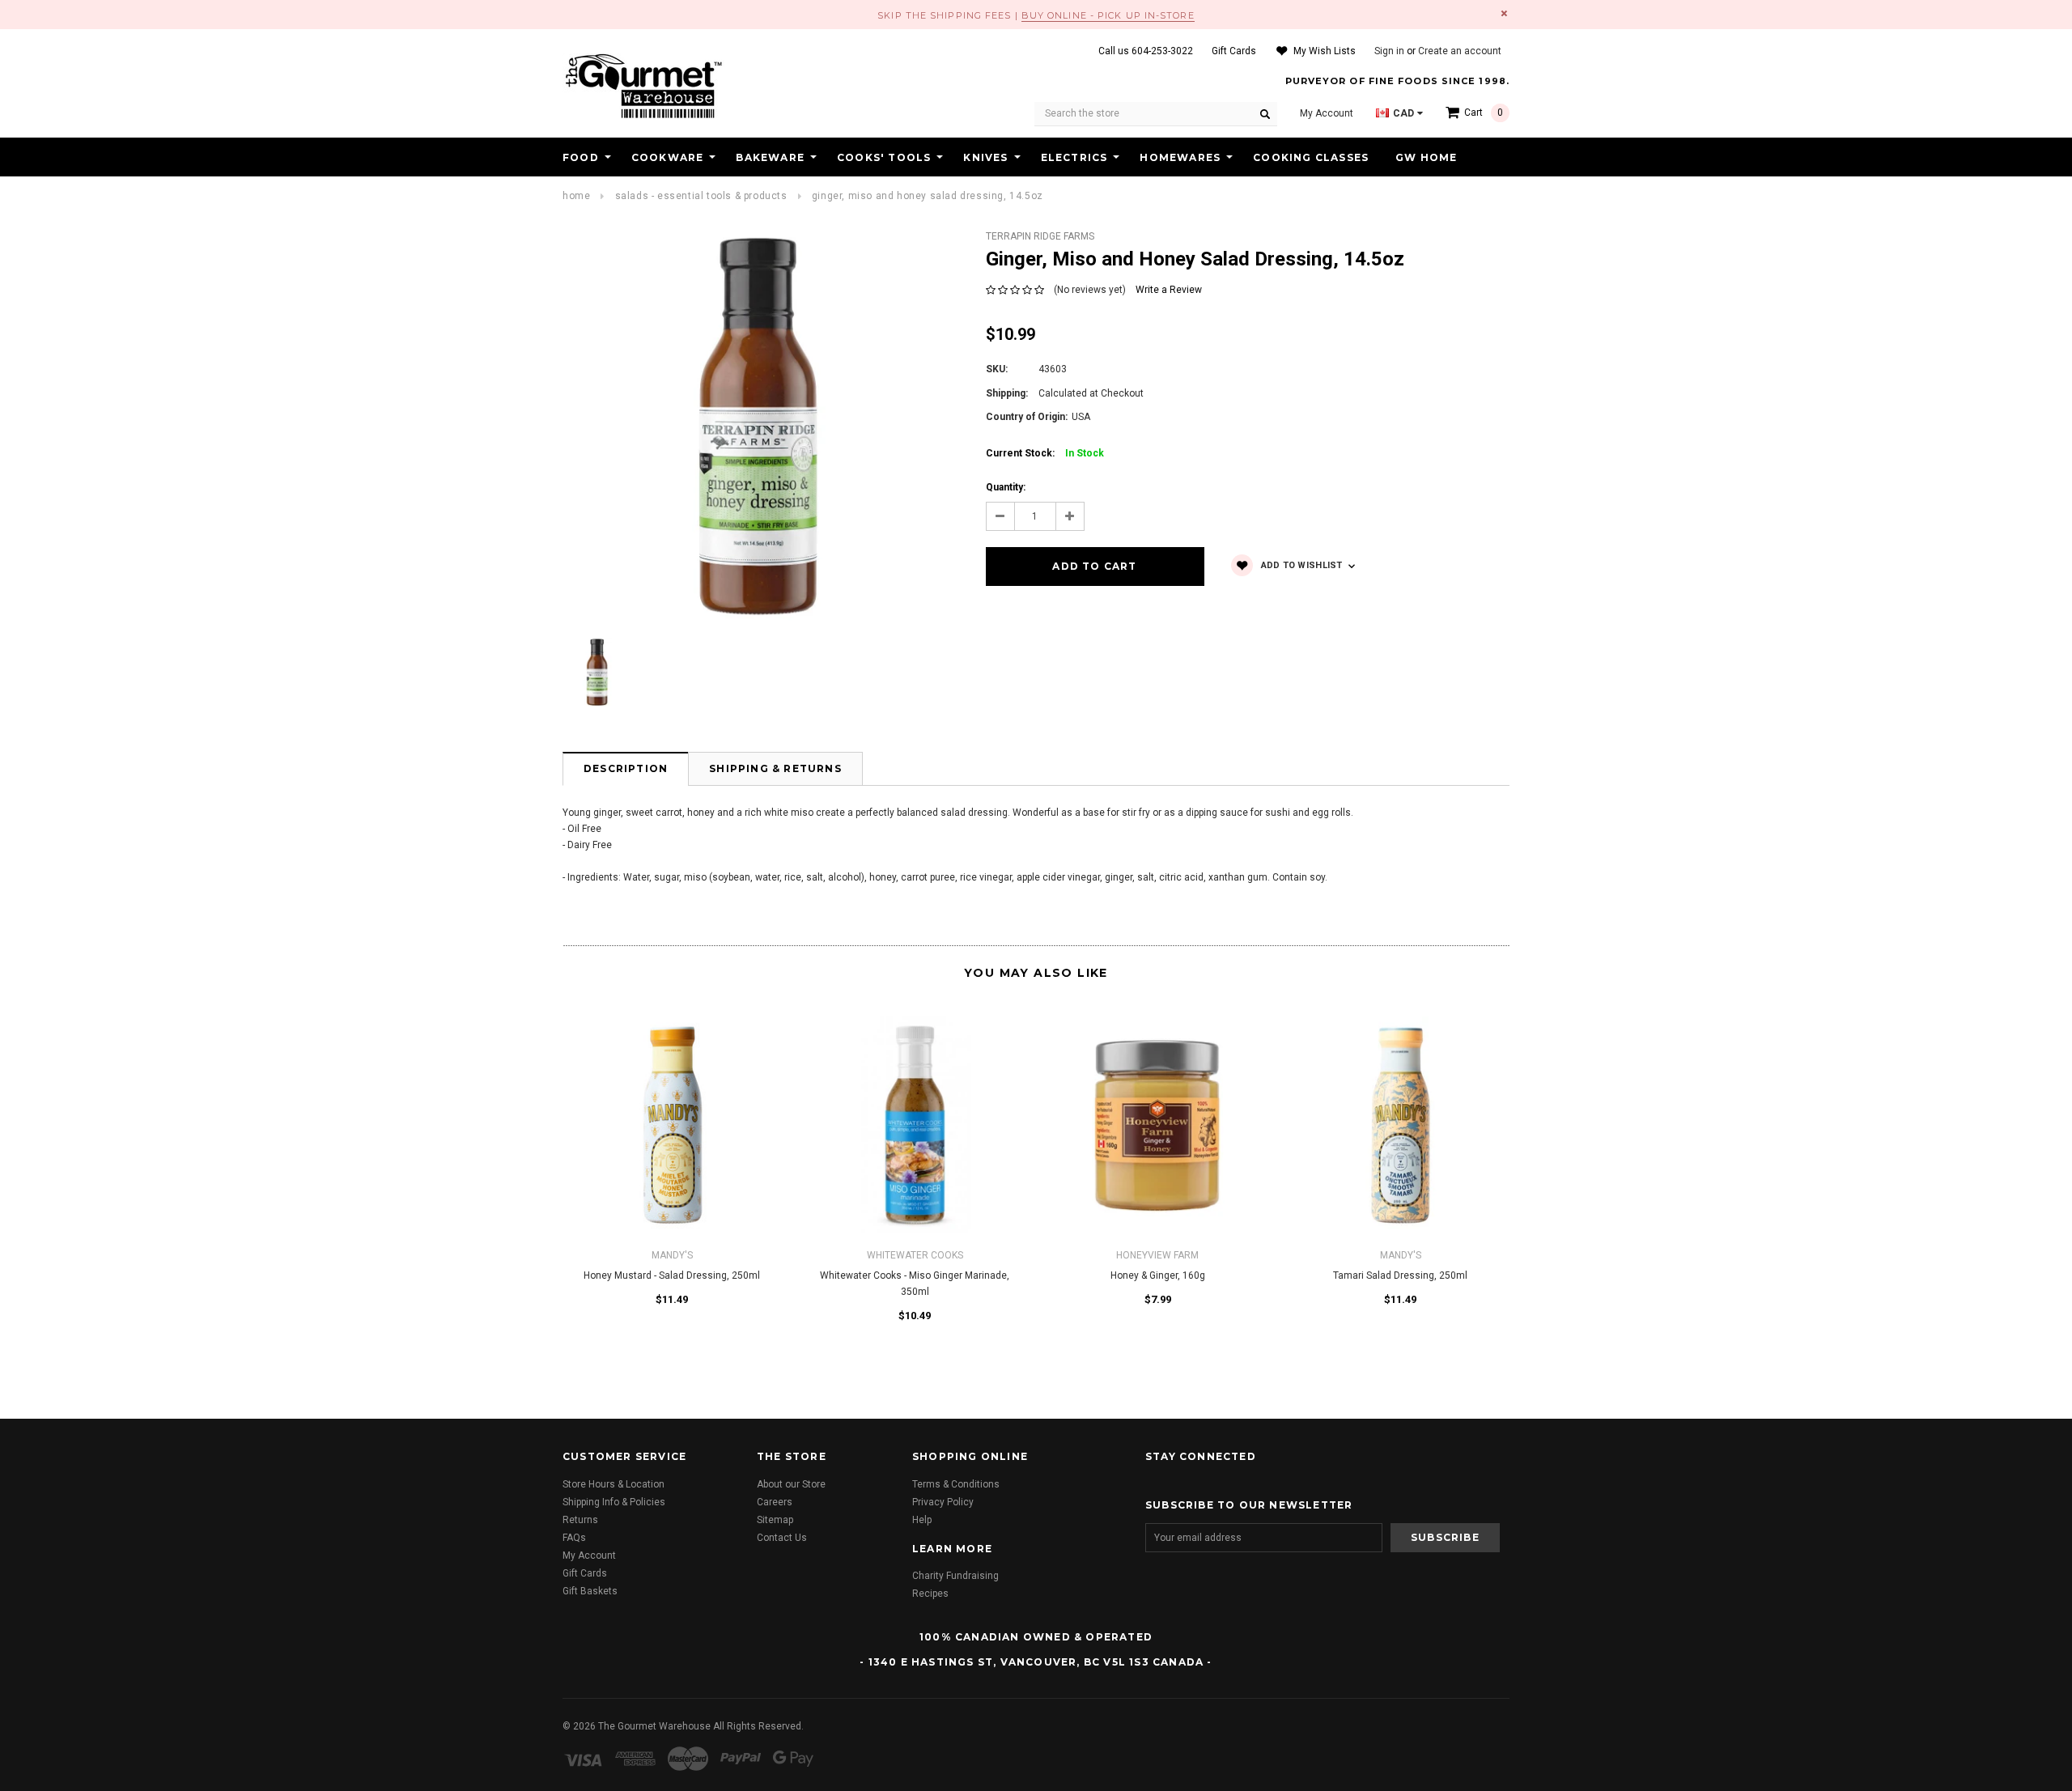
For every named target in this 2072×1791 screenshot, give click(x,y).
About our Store (791, 1484)
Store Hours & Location (614, 1484)
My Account (589, 1555)
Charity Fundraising (955, 1576)
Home (576, 196)
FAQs (574, 1538)
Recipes (930, 1594)
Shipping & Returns (775, 768)
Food (581, 157)
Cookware (668, 157)
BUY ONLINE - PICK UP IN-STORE (1108, 15)
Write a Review (1169, 290)
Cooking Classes (1311, 157)
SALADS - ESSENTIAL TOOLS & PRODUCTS (701, 196)
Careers (775, 1502)
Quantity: (1006, 487)
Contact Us (782, 1538)
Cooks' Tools (884, 157)
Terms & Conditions (956, 1484)
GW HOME (1426, 157)
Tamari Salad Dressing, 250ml (1400, 1275)
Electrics (1074, 157)
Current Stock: (1045, 453)
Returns (580, 1520)
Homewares (1180, 157)
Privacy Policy (943, 1502)
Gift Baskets (590, 1591)
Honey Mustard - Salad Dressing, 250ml (672, 1275)
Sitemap (775, 1520)
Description (626, 768)
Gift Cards (585, 1573)
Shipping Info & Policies (614, 1502)
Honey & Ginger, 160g (1158, 1275)
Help (922, 1520)
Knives (985, 157)
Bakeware (770, 157)
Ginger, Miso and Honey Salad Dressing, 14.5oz (928, 196)
